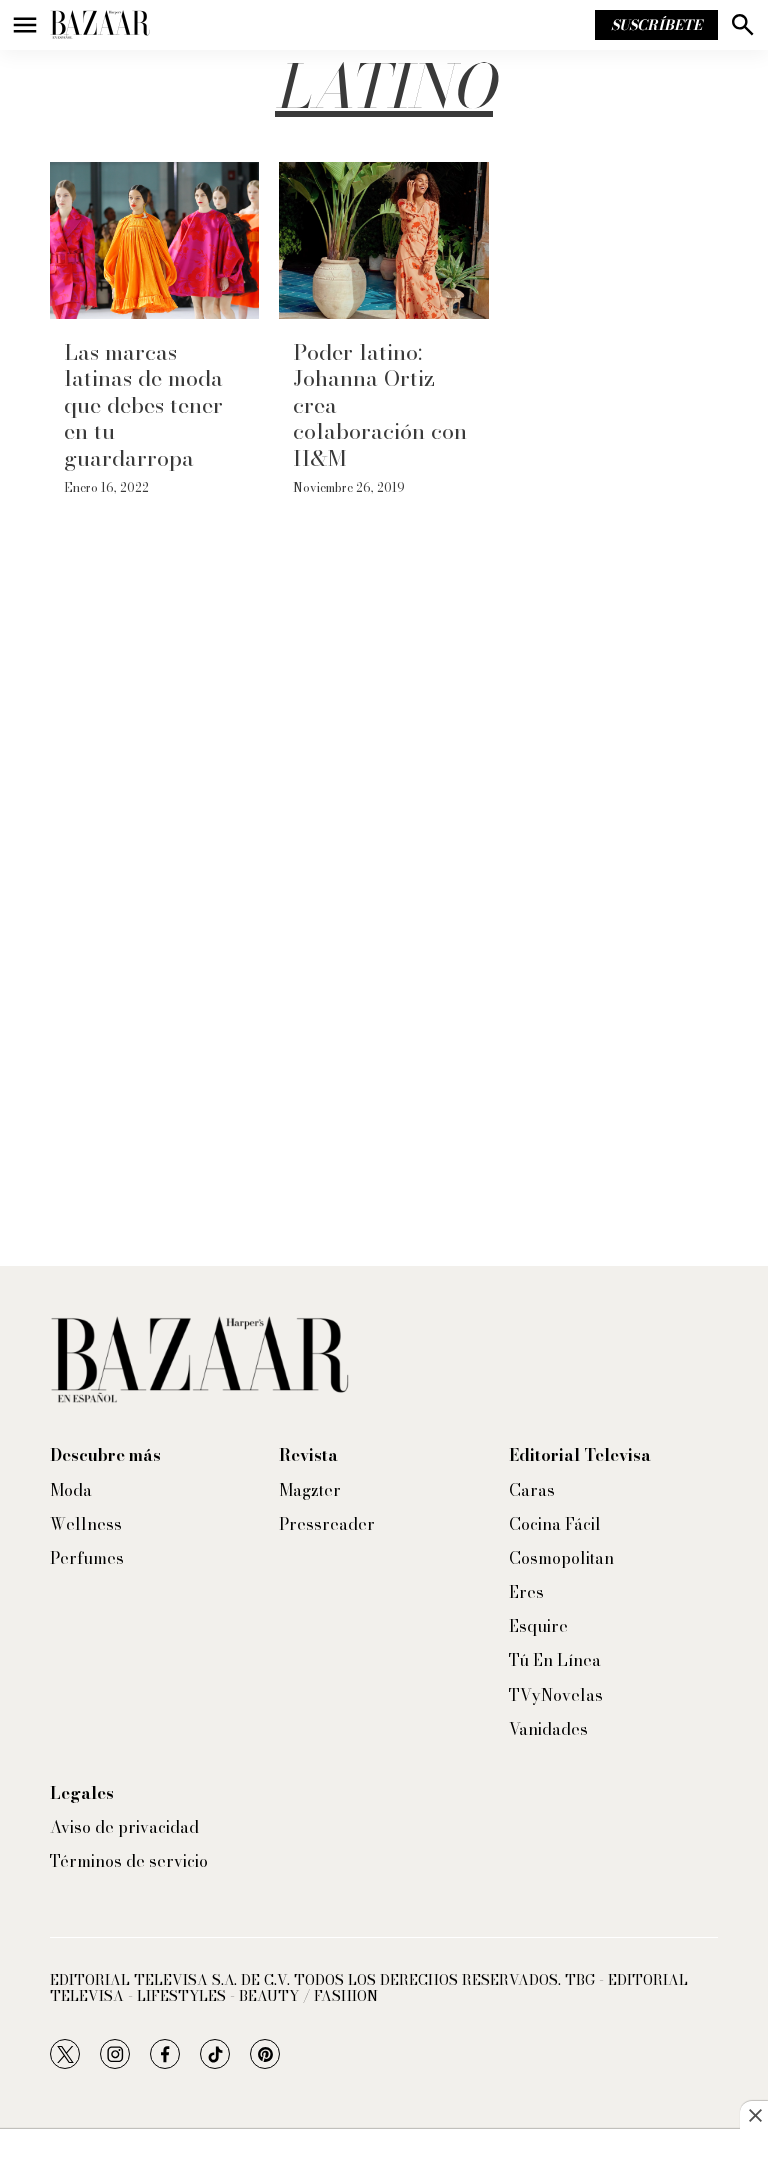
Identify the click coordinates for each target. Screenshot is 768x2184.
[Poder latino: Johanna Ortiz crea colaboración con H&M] (383, 240)
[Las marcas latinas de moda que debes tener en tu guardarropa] (154, 240)
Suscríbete (656, 25)
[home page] (100, 25)
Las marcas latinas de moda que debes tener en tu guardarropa (143, 405)
